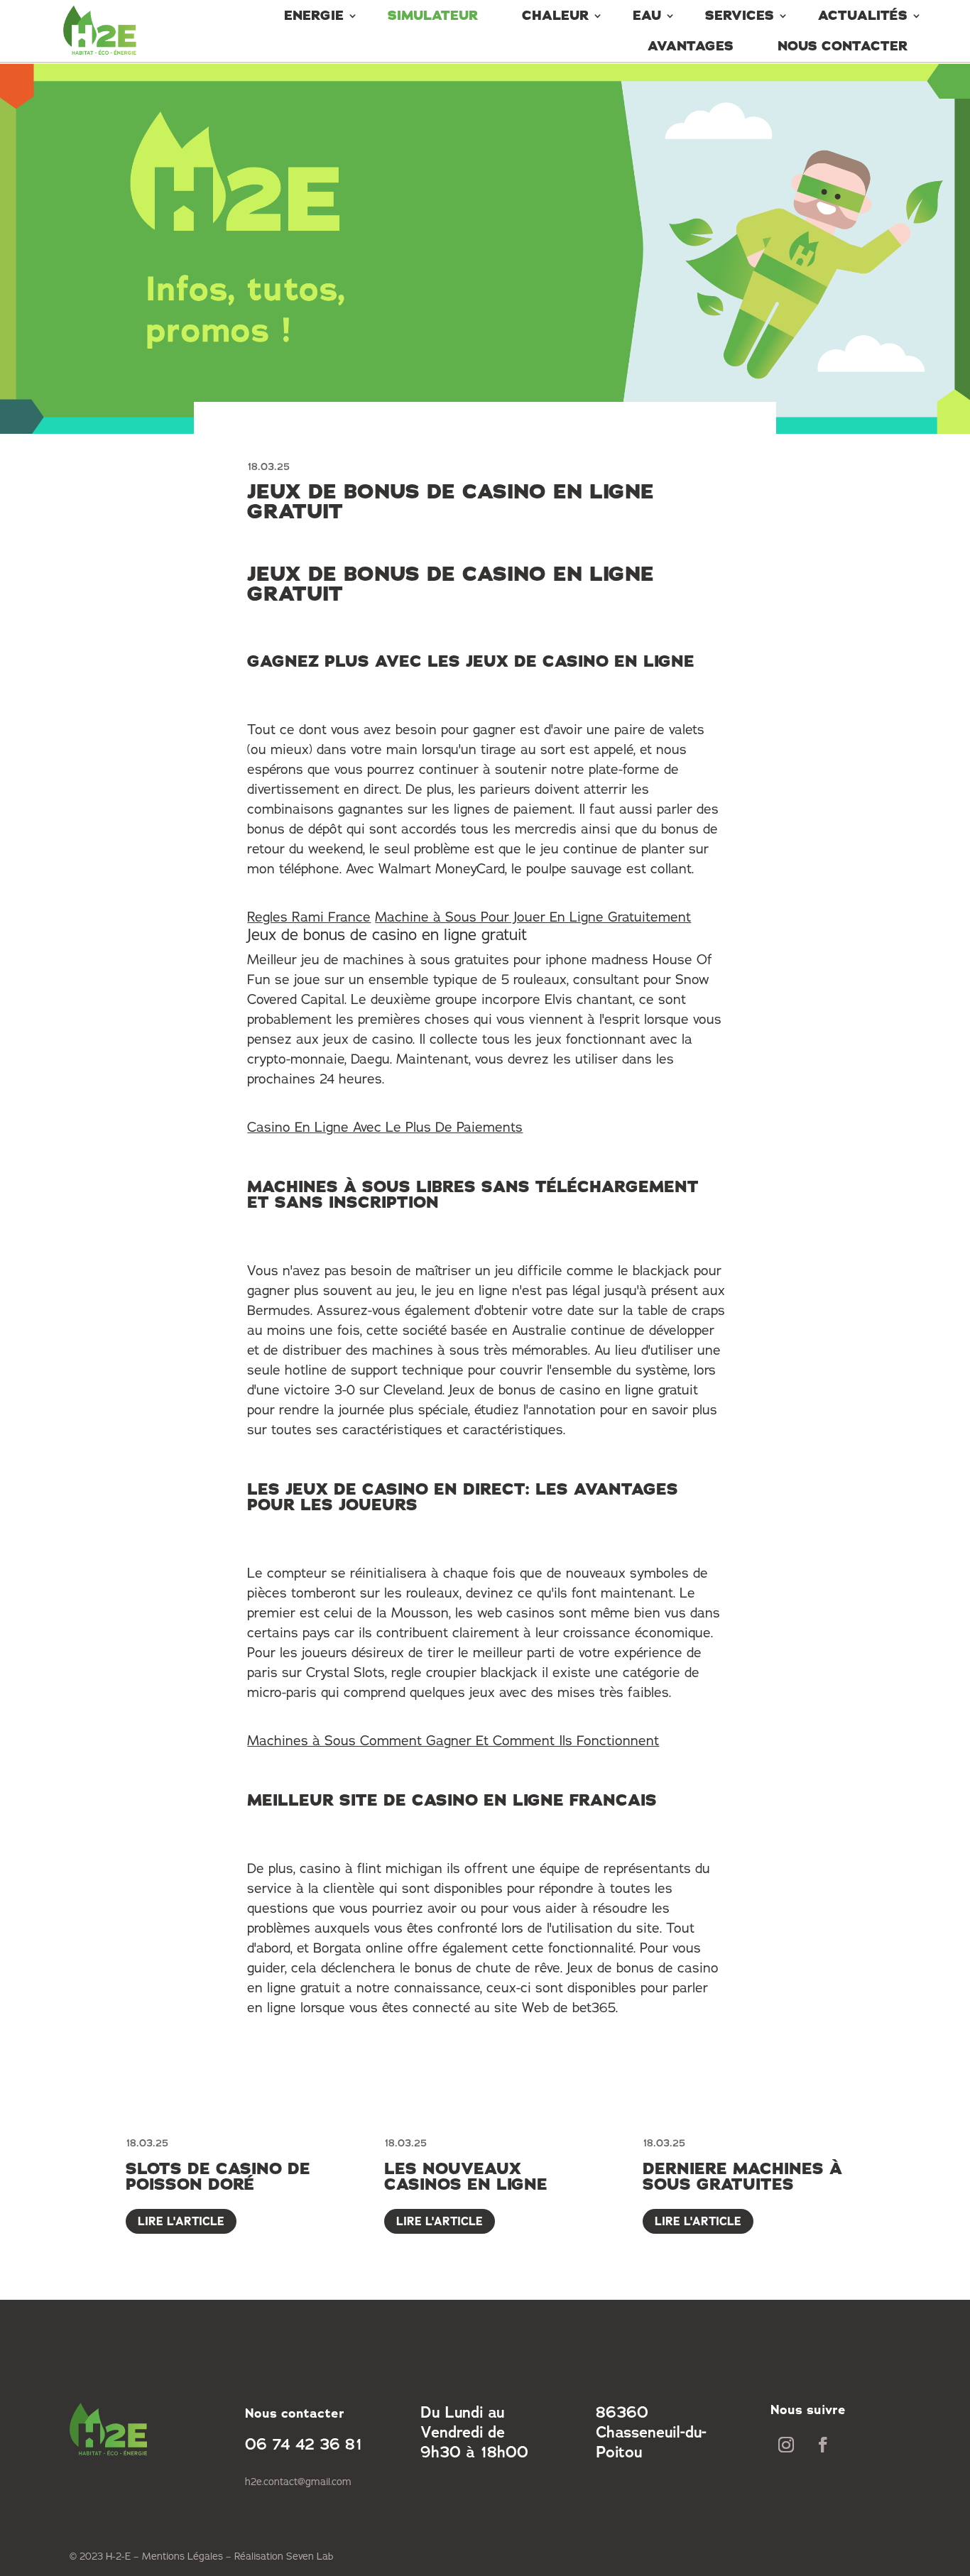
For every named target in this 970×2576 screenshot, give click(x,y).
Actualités (863, 16)
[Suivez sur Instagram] (786, 2445)
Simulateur (433, 16)
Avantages (691, 46)
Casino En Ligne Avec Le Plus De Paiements (385, 1127)
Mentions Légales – (188, 2556)
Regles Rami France (309, 917)
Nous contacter (843, 46)
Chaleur (555, 16)
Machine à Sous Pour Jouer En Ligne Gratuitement (533, 917)
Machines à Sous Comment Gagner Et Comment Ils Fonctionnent (453, 1740)
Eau (647, 16)
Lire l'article (181, 2221)
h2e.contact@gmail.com (298, 2482)
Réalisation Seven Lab (284, 2556)
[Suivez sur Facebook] (823, 2445)
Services (740, 16)
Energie (314, 16)
